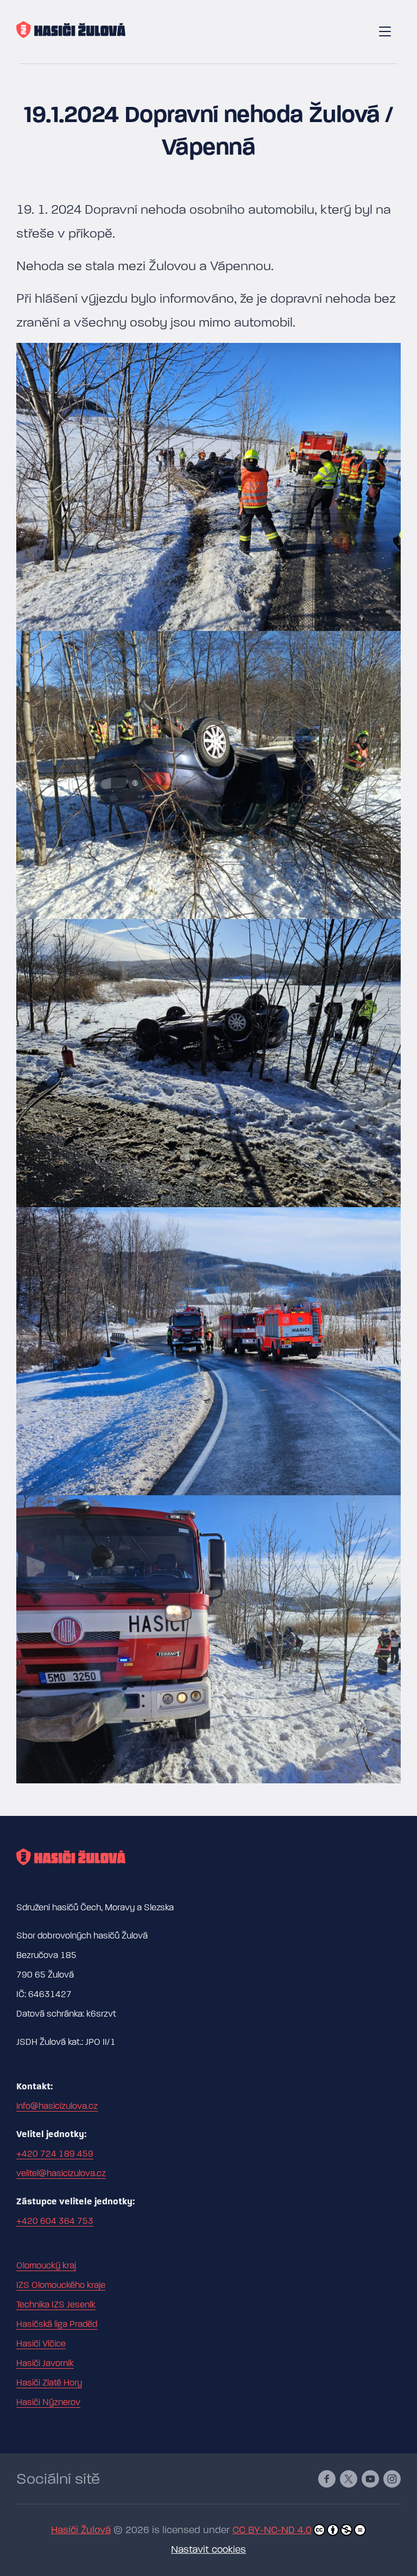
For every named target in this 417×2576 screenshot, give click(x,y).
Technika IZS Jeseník (56, 2305)
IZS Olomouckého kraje (61, 2285)
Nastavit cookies (208, 2550)
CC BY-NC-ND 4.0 (272, 2530)
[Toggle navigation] (385, 32)
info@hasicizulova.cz (57, 2106)
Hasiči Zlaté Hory (49, 2383)
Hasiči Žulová (81, 2530)
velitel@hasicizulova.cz (61, 2173)
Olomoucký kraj (46, 2266)
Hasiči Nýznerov (48, 2402)
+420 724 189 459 (55, 2154)
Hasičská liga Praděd (57, 2324)
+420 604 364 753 (55, 2221)
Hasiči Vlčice (41, 2344)
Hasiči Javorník (45, 2363)
